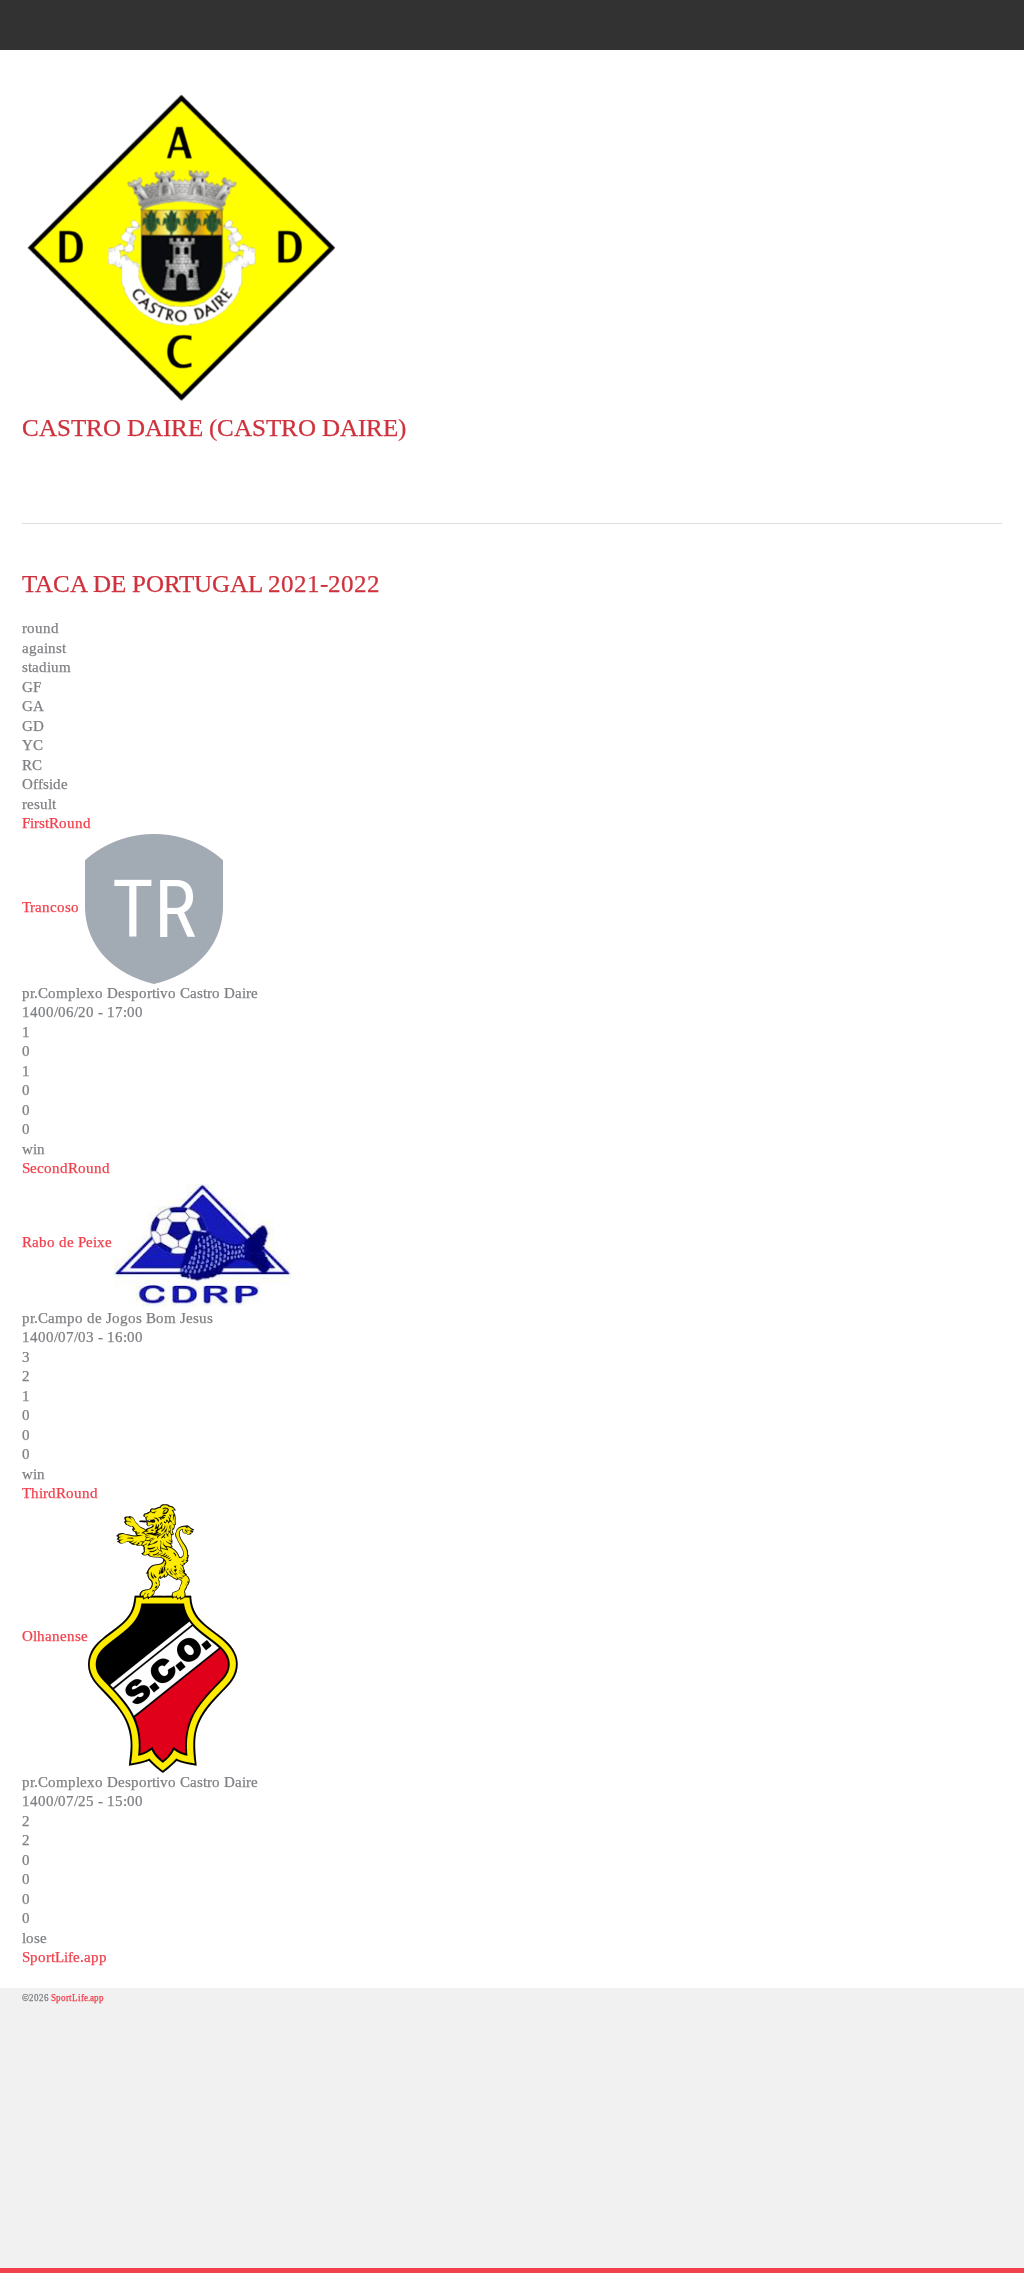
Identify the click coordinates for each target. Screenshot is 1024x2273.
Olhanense (55, 1636)
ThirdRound (60, 1493)
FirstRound (56, 823)
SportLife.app (64, 1957)
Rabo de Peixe (67, 1242)
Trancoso (50, 907)
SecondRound (66, 1168)
